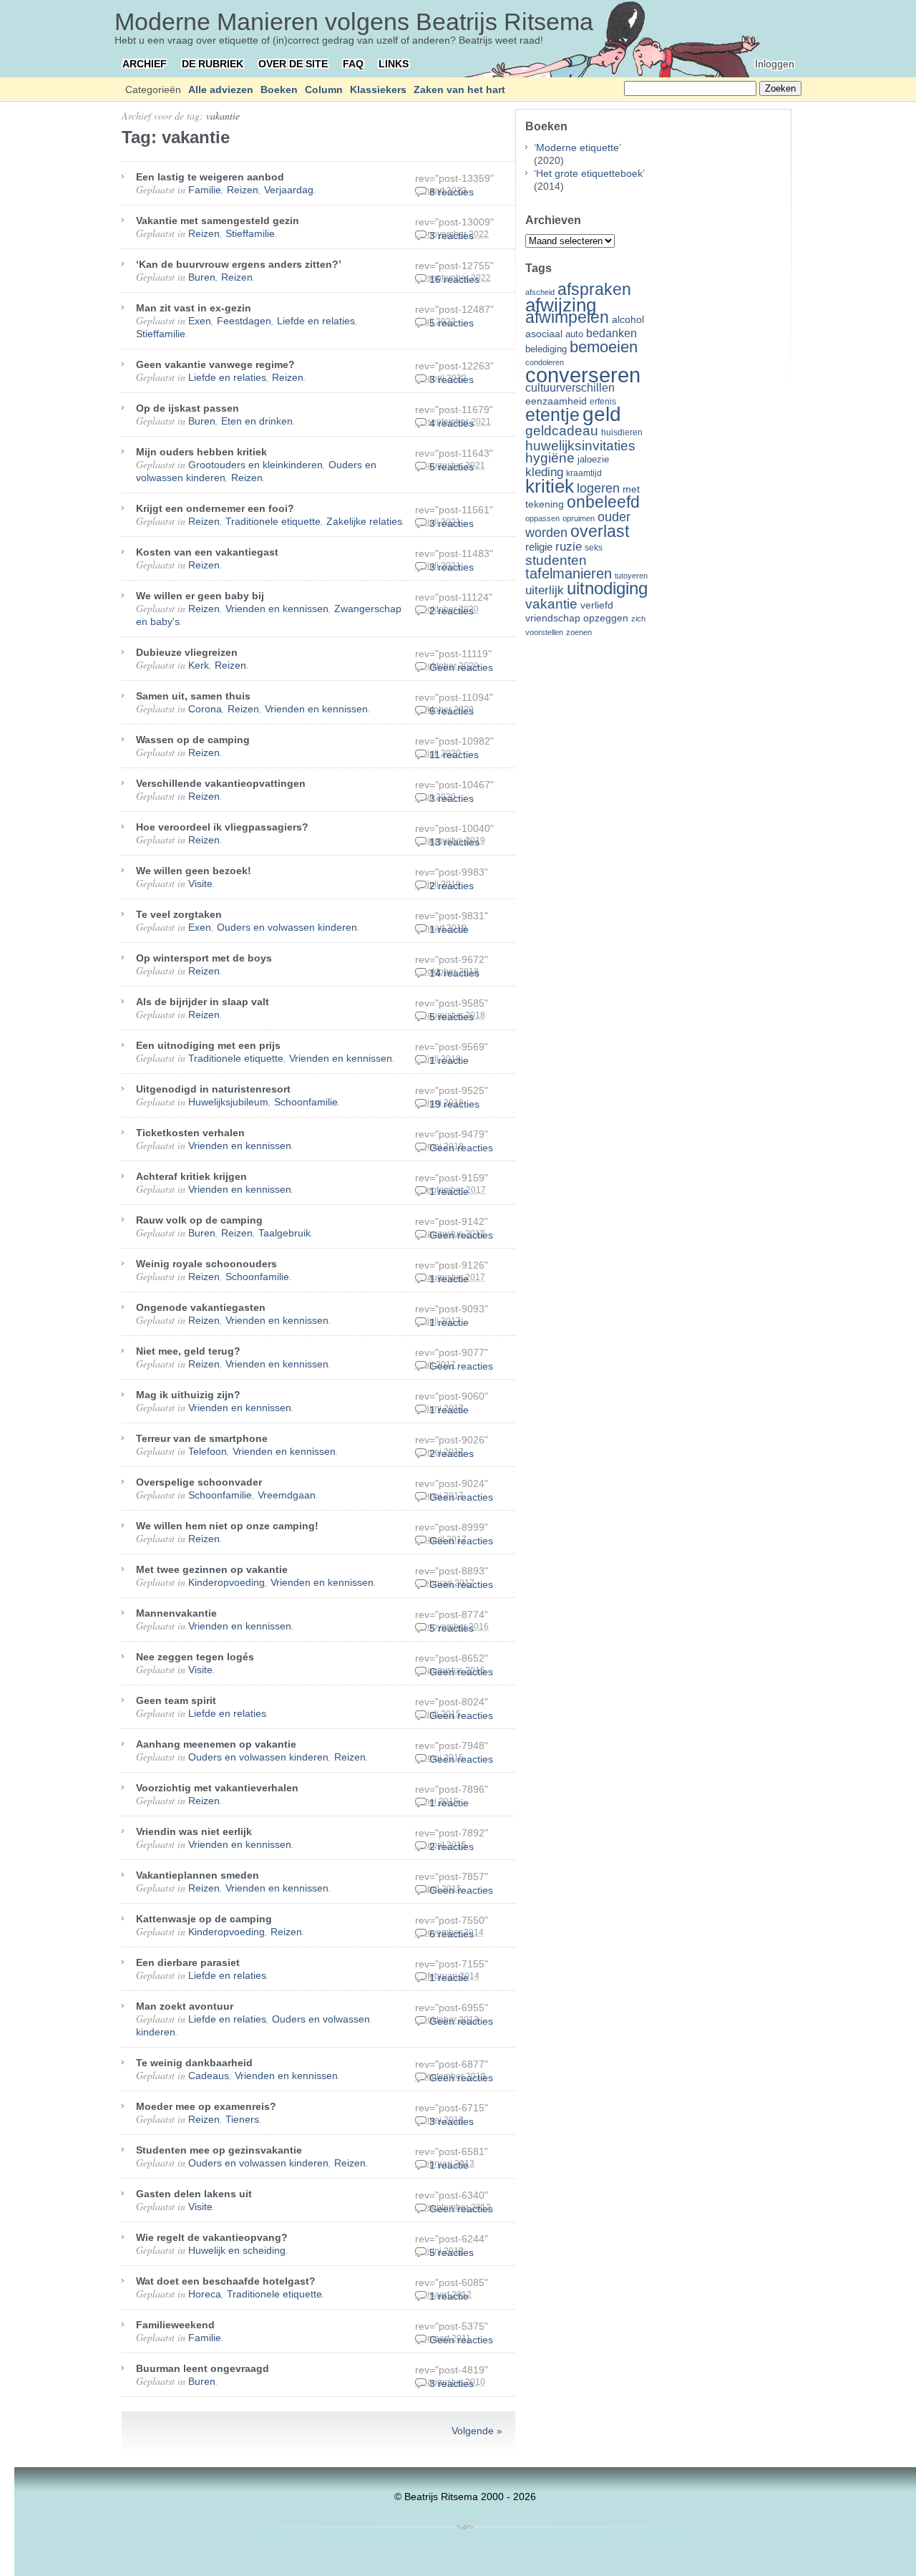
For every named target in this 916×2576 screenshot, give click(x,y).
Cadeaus (209, 2076)
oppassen (542, 518)
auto (574, 334)
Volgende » (477, 2431)
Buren (202, 277)
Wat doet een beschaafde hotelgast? (226, 2281)
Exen (200, 321)
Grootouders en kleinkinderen (255, 465)
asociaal (544, 334)
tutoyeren (631, 576)
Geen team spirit (176, 1700)
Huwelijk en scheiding (237, 2250)
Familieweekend (175, 2325)
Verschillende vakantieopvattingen (221, 783)
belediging (546, 349)
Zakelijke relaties (364, 521)
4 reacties (452, 423)
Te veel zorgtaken (179, 914)
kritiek (550, 486)
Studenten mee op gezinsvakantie (219, 2150)
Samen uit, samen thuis (193, 696)
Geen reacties (461, 667)
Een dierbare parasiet (188, 1962)
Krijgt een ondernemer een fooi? (215, 508)
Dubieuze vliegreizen (187, 652)
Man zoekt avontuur (185, 2006)
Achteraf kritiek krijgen (191, 1176)
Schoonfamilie (306, 1102)
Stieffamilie (250, 233)
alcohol (628, 320)
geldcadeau (562, 430)
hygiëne (550, 458)
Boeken (279, 89)
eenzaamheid (556, 401)
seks (594, 548)
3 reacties (452, 236)
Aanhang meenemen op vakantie (216, 1744)
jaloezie (593, 459)
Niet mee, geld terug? (188, 1351)
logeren (598, 488)
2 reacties (452, 611)
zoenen (579, 632)
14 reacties (454, 973)
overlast (600, 531)
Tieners (242, 2119)
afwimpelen (567, 318)
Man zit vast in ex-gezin (194, 308)
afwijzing (561, 305)
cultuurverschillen (570, 388)
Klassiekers (378, 89)
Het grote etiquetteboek (589, 173)
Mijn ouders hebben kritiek (201, 452)
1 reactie (449, 929)
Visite (200, 883)
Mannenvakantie (176, 1613)
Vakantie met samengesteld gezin (218, 221)
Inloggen (775, 64)
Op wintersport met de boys (204, 958)
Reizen (243, 190)
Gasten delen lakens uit (194, 2194)
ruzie (569, 546)
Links (394, 64)
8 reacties (452, 192)
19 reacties (454, 1104)
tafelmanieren (569, 573)
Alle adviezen (221, 89)
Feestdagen (244, 321)
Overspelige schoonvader (199, 1482)
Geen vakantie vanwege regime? (215, 364)
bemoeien (604, 347)
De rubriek (213, 64)
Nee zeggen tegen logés (195, 1657)
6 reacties (452, 711)
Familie (205, 190)
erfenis (603, 402)
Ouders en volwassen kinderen (287, 927)
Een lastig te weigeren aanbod (210, 177)
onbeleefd (603, 502)
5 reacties (452, 323)
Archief (145, 64)
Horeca (205, 2294)
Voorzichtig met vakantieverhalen (217, 1788)
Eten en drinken (257, 421)
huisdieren (622, 432)
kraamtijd (584, 473)
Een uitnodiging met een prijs (208, 1045)
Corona (205, 709)
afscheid (540, 292)
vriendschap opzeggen (577, 618)
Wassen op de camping (193, 740)
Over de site (293, 64)
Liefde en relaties (316, 321)
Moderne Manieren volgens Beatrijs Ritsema (354, 21)
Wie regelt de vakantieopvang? (212, 2237)
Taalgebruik (284, 1233)
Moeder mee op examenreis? (206, 2106)
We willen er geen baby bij (200, 596)
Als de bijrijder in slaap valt (203, 1002)
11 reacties (454, 755)
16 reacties (454, 279)
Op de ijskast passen (187, 408)
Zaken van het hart (459, 89)
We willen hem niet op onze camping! (227, 1526)
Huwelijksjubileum (228, 1102)
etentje (552, 415)
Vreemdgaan (287, 1495)
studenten (556, 560)
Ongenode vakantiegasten (201, 1307)
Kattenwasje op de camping (204, 1919)
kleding (544, 472)
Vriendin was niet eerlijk (194, 1831)
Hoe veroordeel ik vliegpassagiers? (222, 827)
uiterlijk (545, 590)
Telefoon (208, 1451)
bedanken (612, 333)
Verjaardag (289, 190)
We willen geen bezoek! (194, 871)
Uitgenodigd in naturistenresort (213, 1089)
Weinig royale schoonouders (206, 1264)
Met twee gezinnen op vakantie (212, 1569)
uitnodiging (607, 588)
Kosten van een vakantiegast (207, 552)
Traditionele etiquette (273, 521)
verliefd (597, 605)
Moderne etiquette (578, 147)
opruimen (579, 518)
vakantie (223, 116)
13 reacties (454, 842)
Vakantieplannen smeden (198, 1875)
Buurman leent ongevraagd (203, 2368)
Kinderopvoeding (226, 1582)
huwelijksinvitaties (580, 445)
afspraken (594, 289)
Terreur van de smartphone (202, 1438)
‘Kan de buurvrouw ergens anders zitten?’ (239, 264)
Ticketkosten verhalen (190, 1133)
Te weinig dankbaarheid (194, 2063)
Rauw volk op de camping (199, 1220)
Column (324, 89)
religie (539, 547)
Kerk (199, 665)
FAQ (353, 64)
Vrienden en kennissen (277, 609)
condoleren (545, 362)
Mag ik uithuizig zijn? (188, 1395)
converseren (583, 375)
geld (602, 414)
